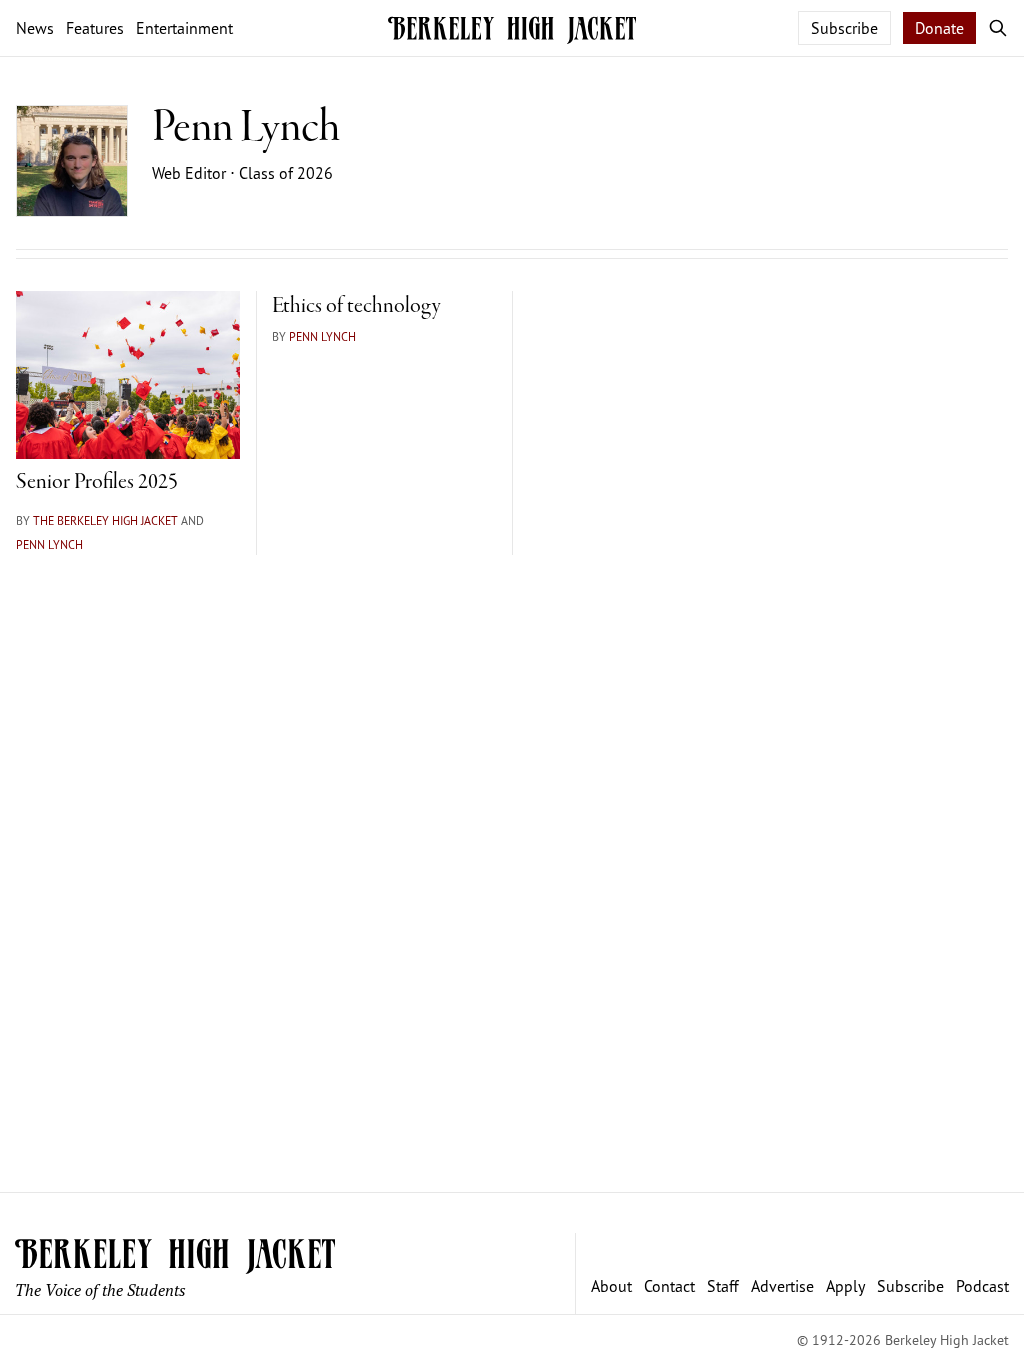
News (35, 28)
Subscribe (844, 28)
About (611, 1286)
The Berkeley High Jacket (105, 520)
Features (95, 28)
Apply (845, 1286)
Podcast (982, 1286)
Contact (669, 1286)
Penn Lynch (49, 544)
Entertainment (184, 28)
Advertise (782, 1286)
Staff (723, 1286)
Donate (939, 28)
